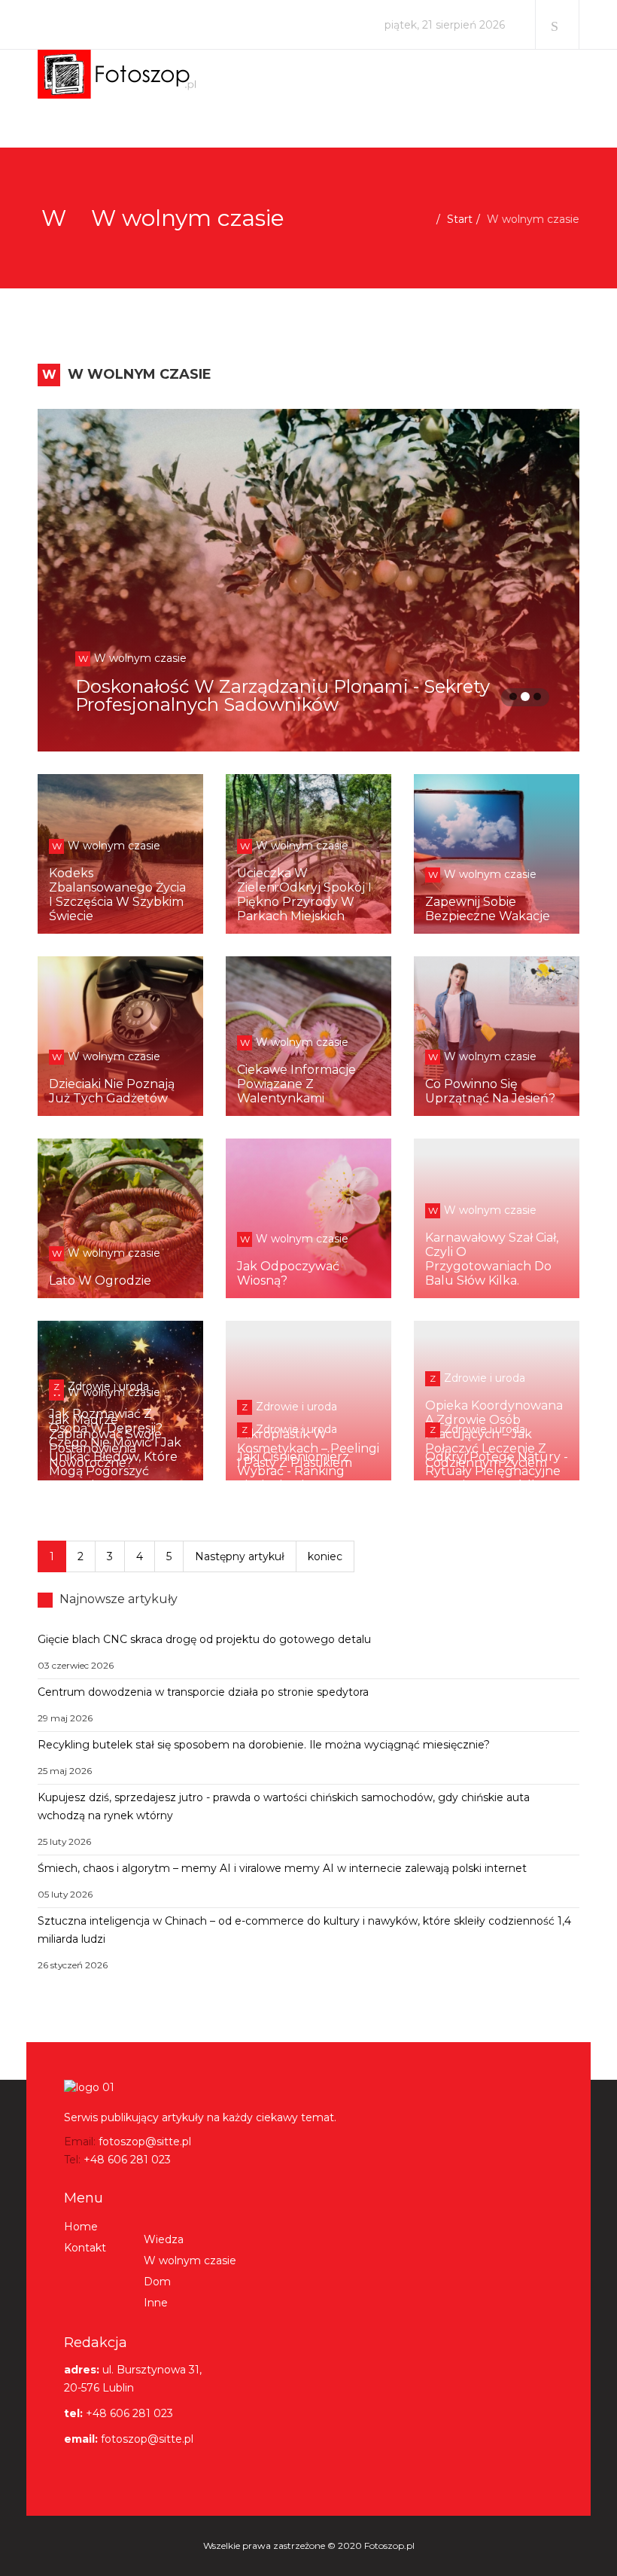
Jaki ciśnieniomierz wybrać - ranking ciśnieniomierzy (293, 1471)
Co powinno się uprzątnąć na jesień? (490, 1091)
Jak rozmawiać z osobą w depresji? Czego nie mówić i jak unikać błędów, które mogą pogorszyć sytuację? (115, 1450)
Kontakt (85, 2248)
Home (81, 2227)
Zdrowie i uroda (289, 1407)
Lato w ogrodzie (100, 1280)
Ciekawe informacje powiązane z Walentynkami (296, 1084)
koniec (325, 1556)
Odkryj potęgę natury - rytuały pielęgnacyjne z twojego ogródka (497, 1471)
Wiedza (164, 2239)
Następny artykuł (240, 1556)
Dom (157, 2282)
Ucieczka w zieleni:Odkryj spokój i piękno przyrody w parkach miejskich (304, 895)
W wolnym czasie (377, 658)
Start (460, 219)
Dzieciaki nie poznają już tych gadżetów (112, 1091)
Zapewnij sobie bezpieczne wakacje (488, 909)
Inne (156, 2303)
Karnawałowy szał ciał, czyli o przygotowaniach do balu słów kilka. (492, 1259)
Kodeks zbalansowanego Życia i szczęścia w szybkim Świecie (117, 895)
